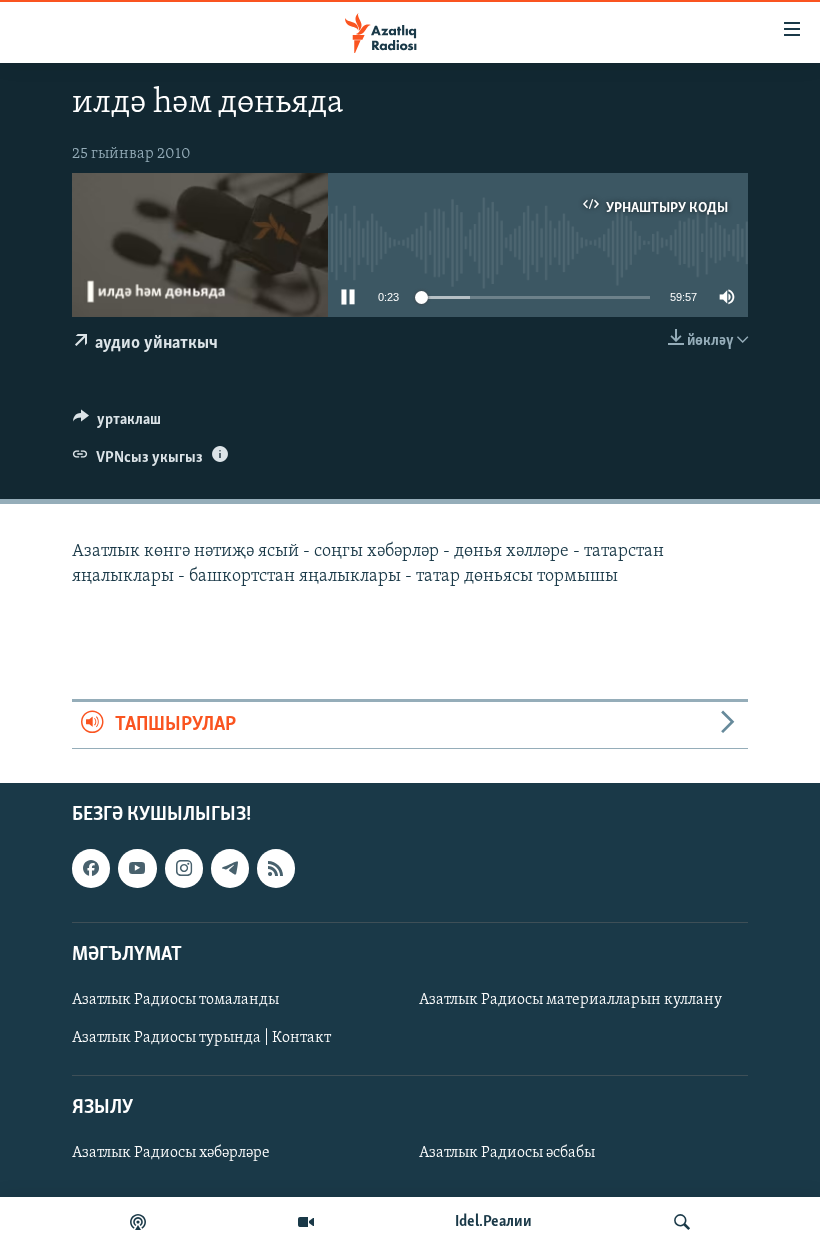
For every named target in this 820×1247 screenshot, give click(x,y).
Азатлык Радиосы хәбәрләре (171, 1153)
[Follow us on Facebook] (91, 868)
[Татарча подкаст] (138, 1222)
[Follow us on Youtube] (137, 868)
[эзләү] (682, 1222)
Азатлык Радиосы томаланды (175, 1000)
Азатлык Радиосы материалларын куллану (570, 1000)
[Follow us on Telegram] (230, 868)
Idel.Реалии (493, 1222)
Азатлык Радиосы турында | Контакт (201, 1038)
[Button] (117, 424)
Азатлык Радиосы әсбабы (507, 1153)
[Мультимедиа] (306, 1222)
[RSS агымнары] (276, 868)
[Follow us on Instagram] (184, 868)
